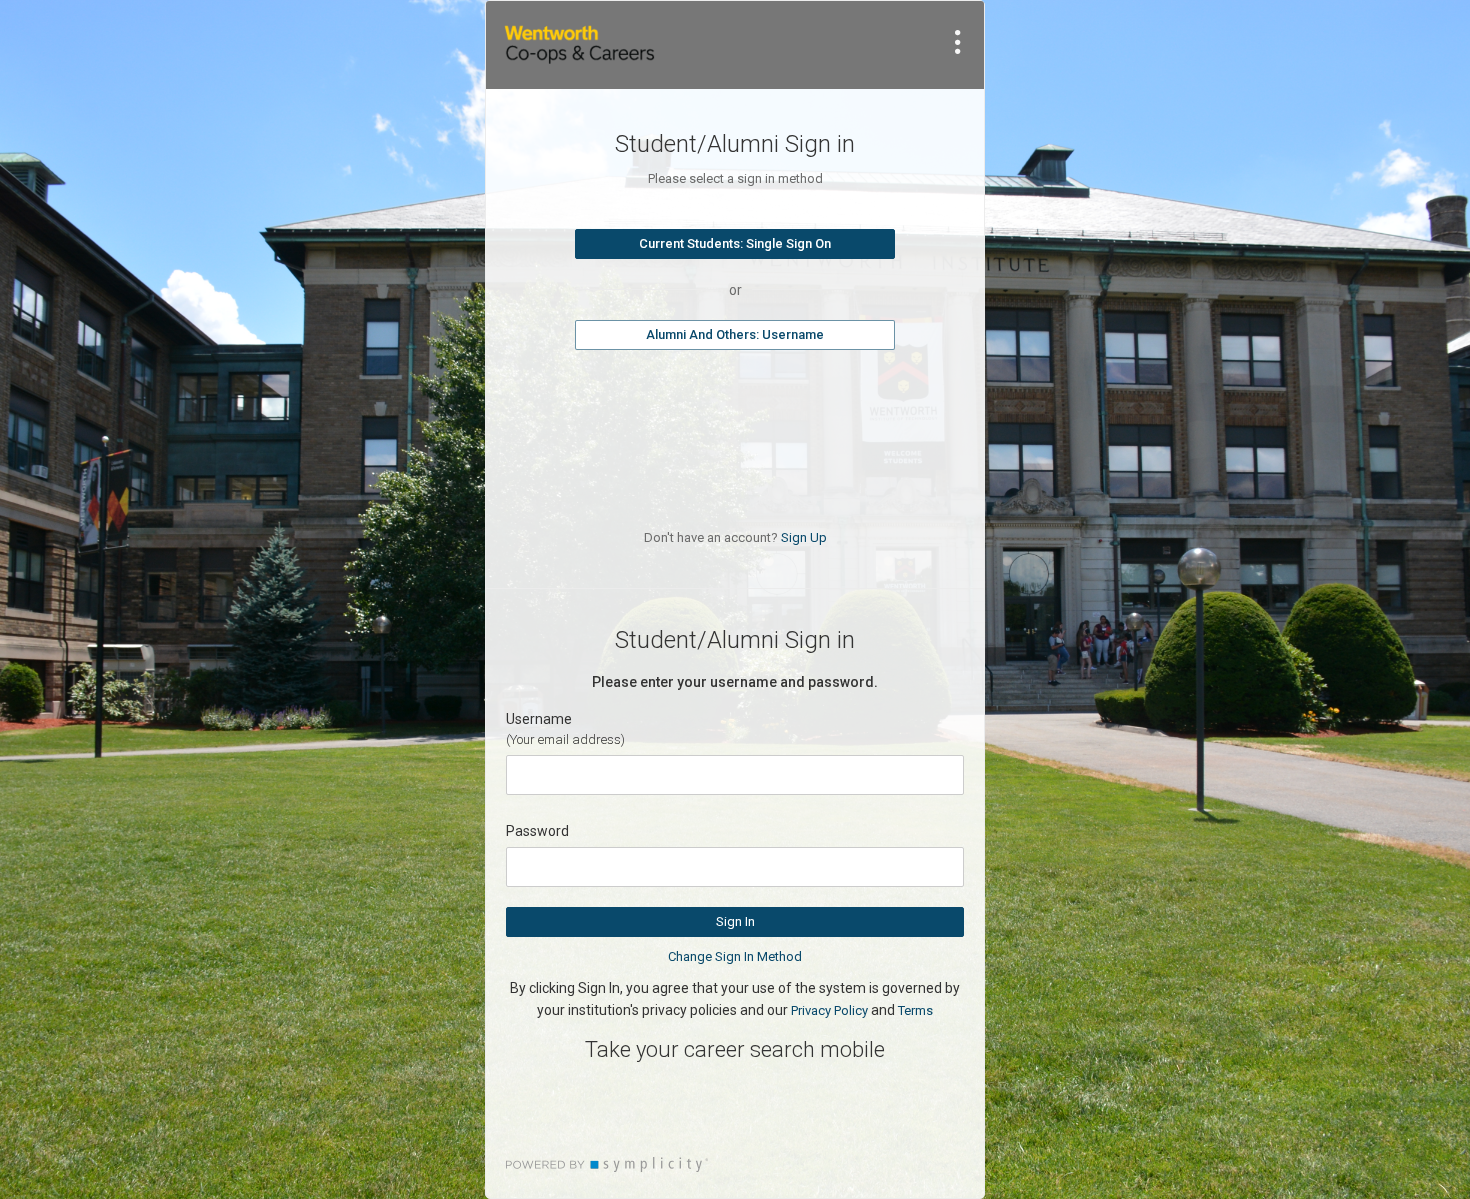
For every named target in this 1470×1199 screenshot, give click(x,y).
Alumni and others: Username (735, 334)
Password (537, 831)
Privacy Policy (829, 1010)
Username (539, 719)
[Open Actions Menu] (958, 42)
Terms (915, 1010)
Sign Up (804, 537)
